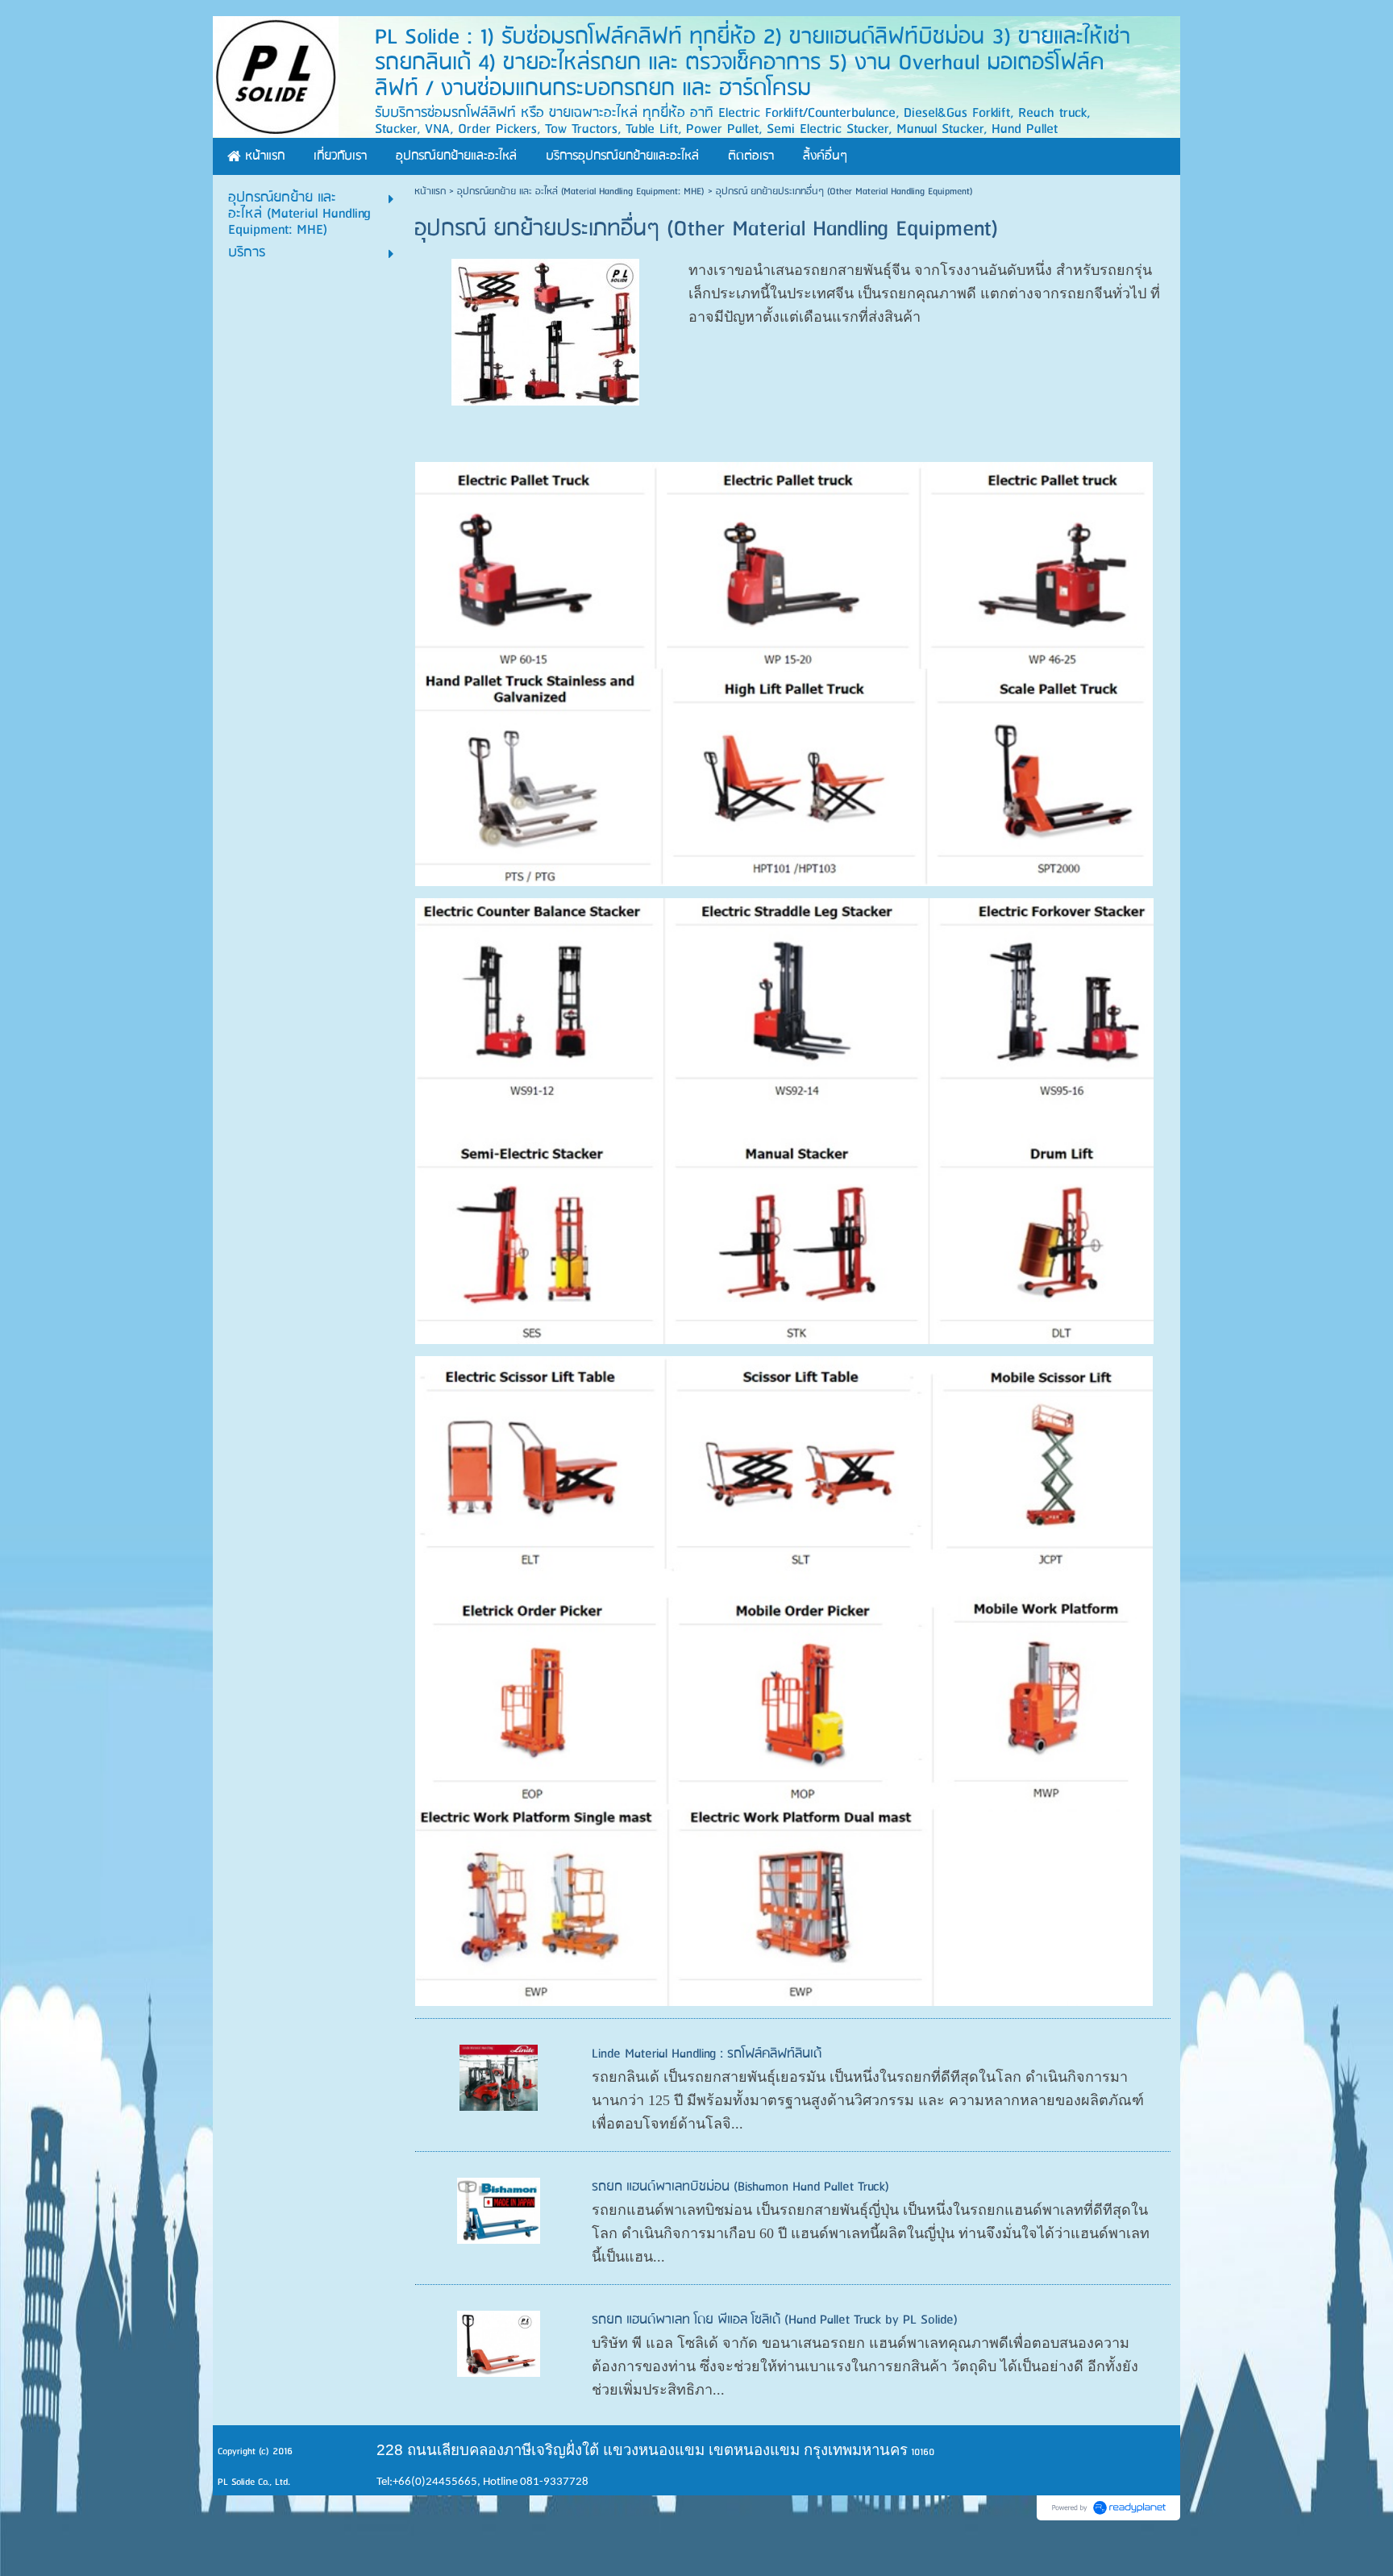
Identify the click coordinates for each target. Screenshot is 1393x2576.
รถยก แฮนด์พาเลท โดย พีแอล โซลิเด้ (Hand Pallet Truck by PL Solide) (775, 2320)
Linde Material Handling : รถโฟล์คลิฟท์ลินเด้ (707, 2054)
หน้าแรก (430, 191)
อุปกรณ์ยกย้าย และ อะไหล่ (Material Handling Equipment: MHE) (581, 191)
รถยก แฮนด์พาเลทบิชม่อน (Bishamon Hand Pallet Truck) (740, 2187)
